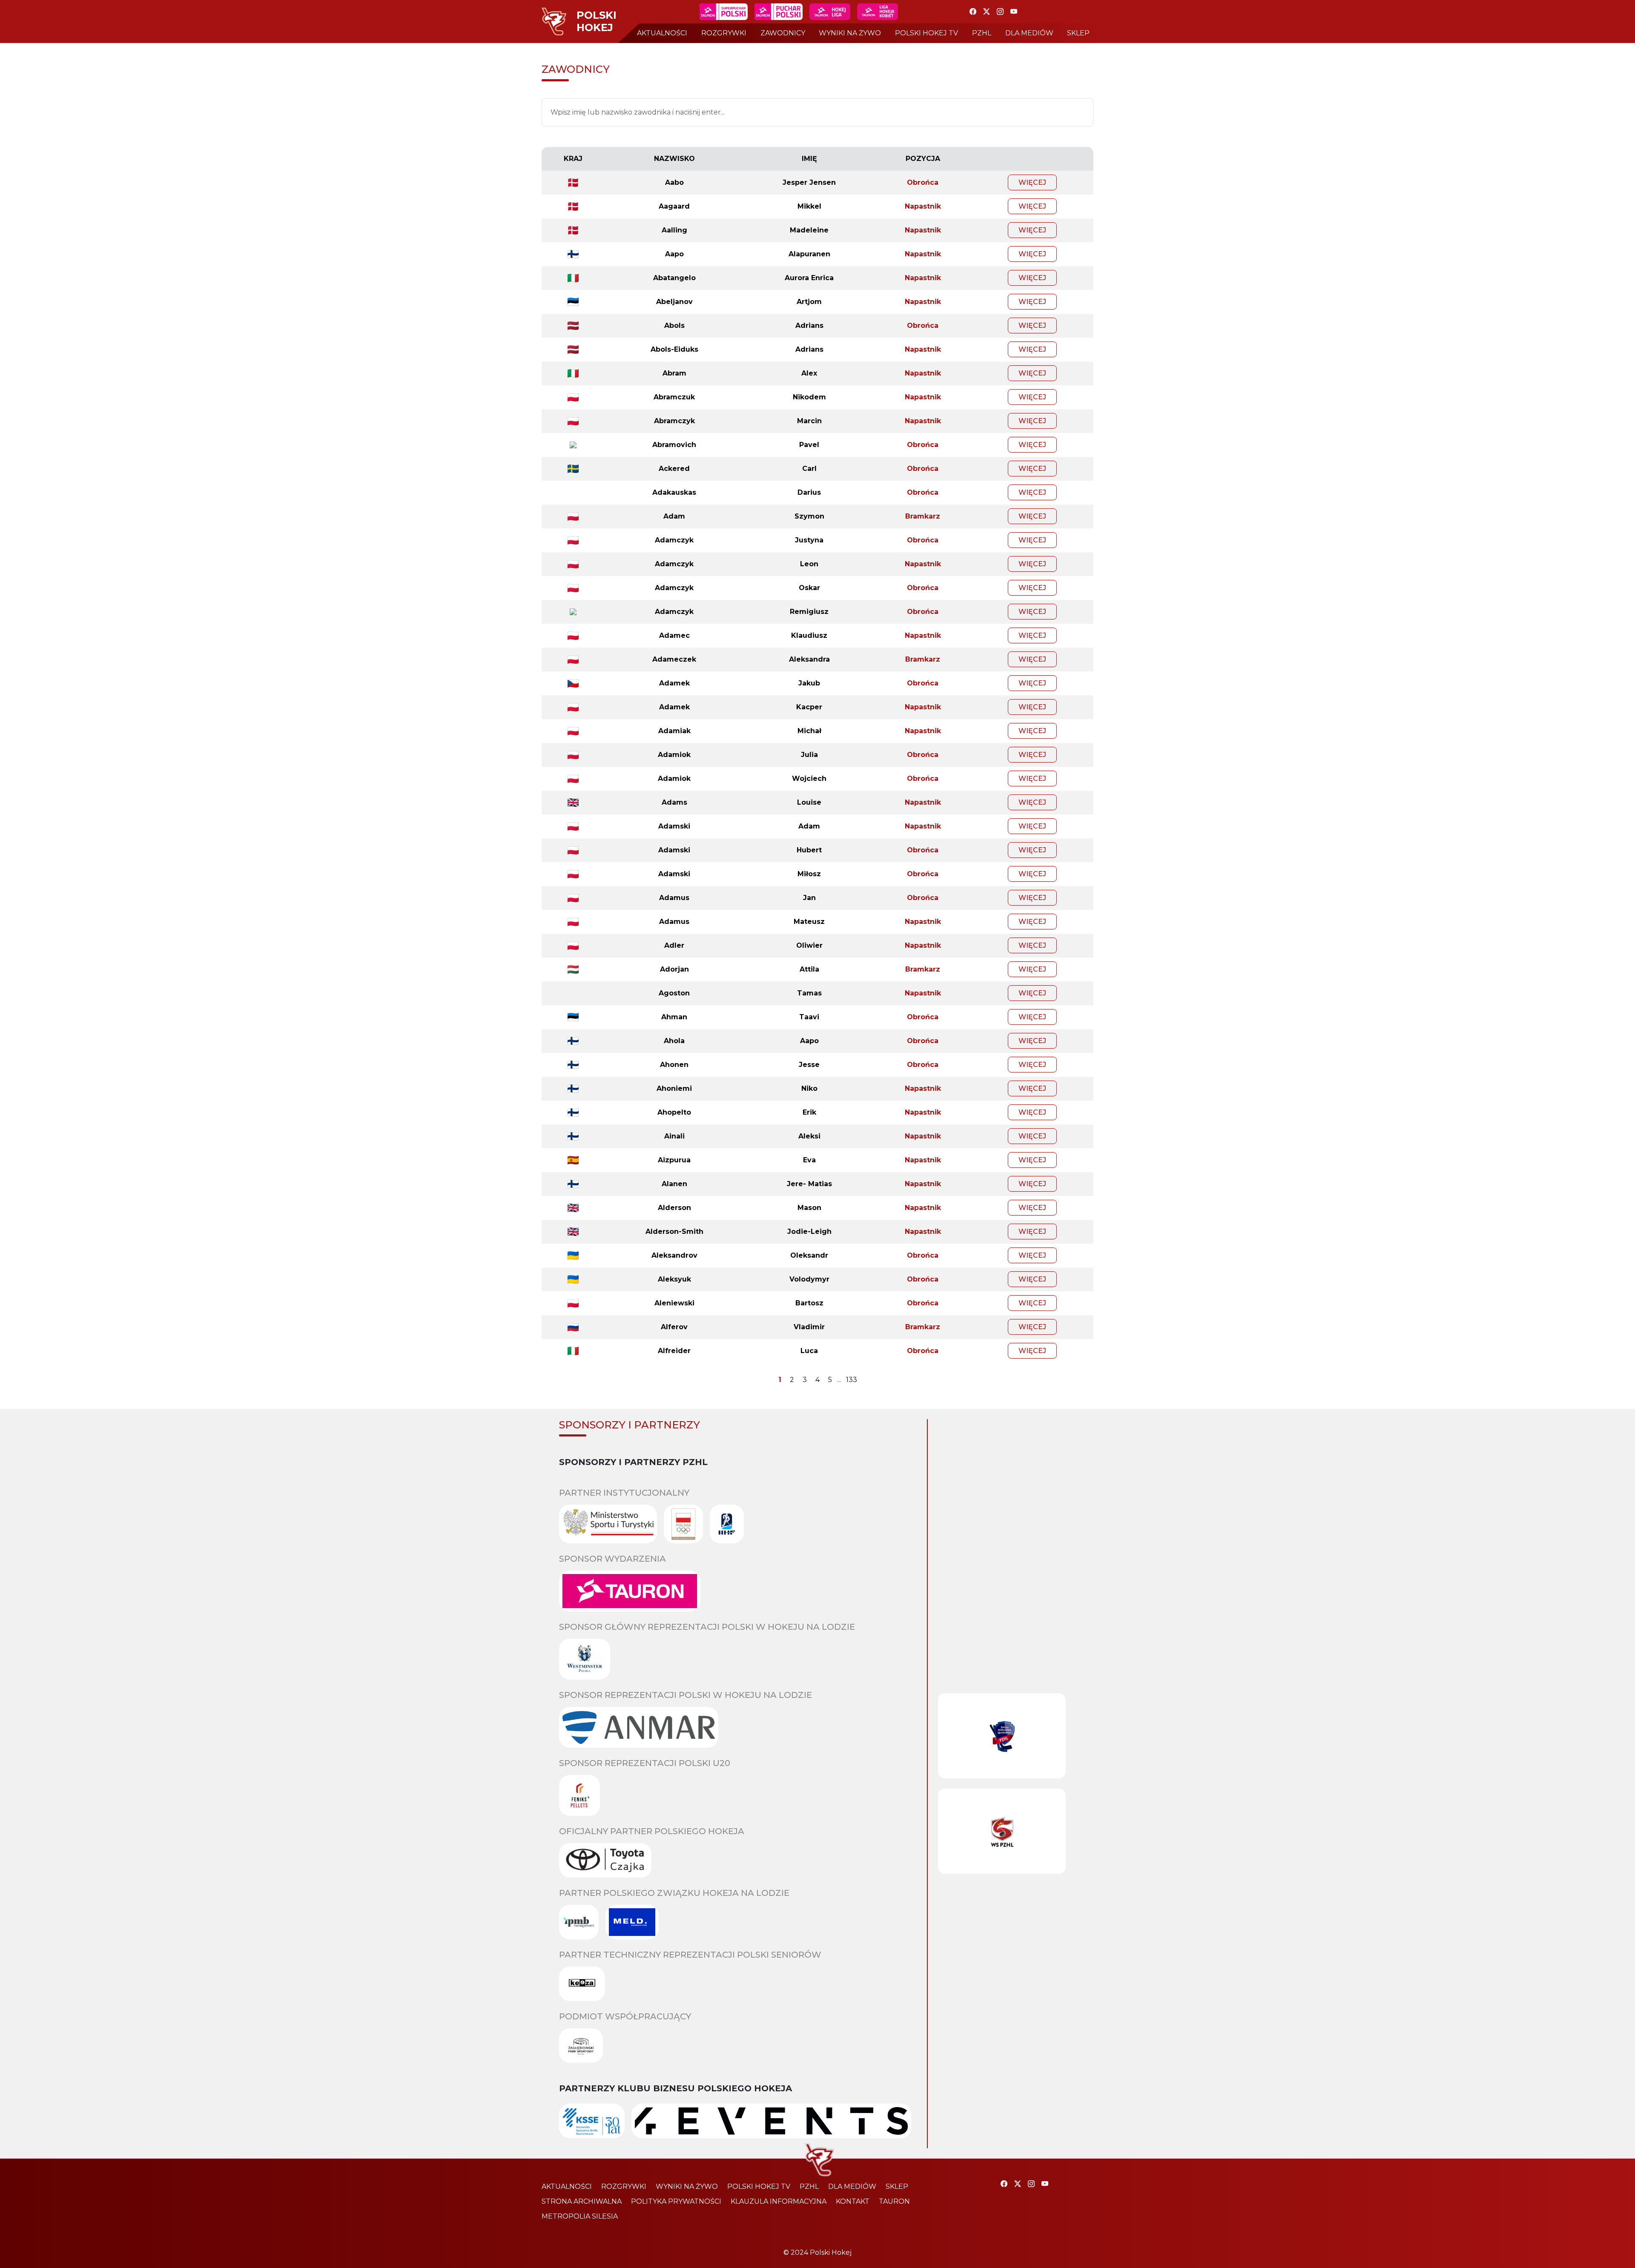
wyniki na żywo (850, 33)
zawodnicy (783, 33)
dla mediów (1029, 33)
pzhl (982, 33)
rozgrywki (724, 33)
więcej (1032, 182)
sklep (1078, 33)
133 (852, 1380)
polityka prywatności (676, 2201)
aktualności (662, 33)
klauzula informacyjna (779, 2201)
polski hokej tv (926, 33)
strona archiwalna (582, 2201)
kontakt (853, 2201)
